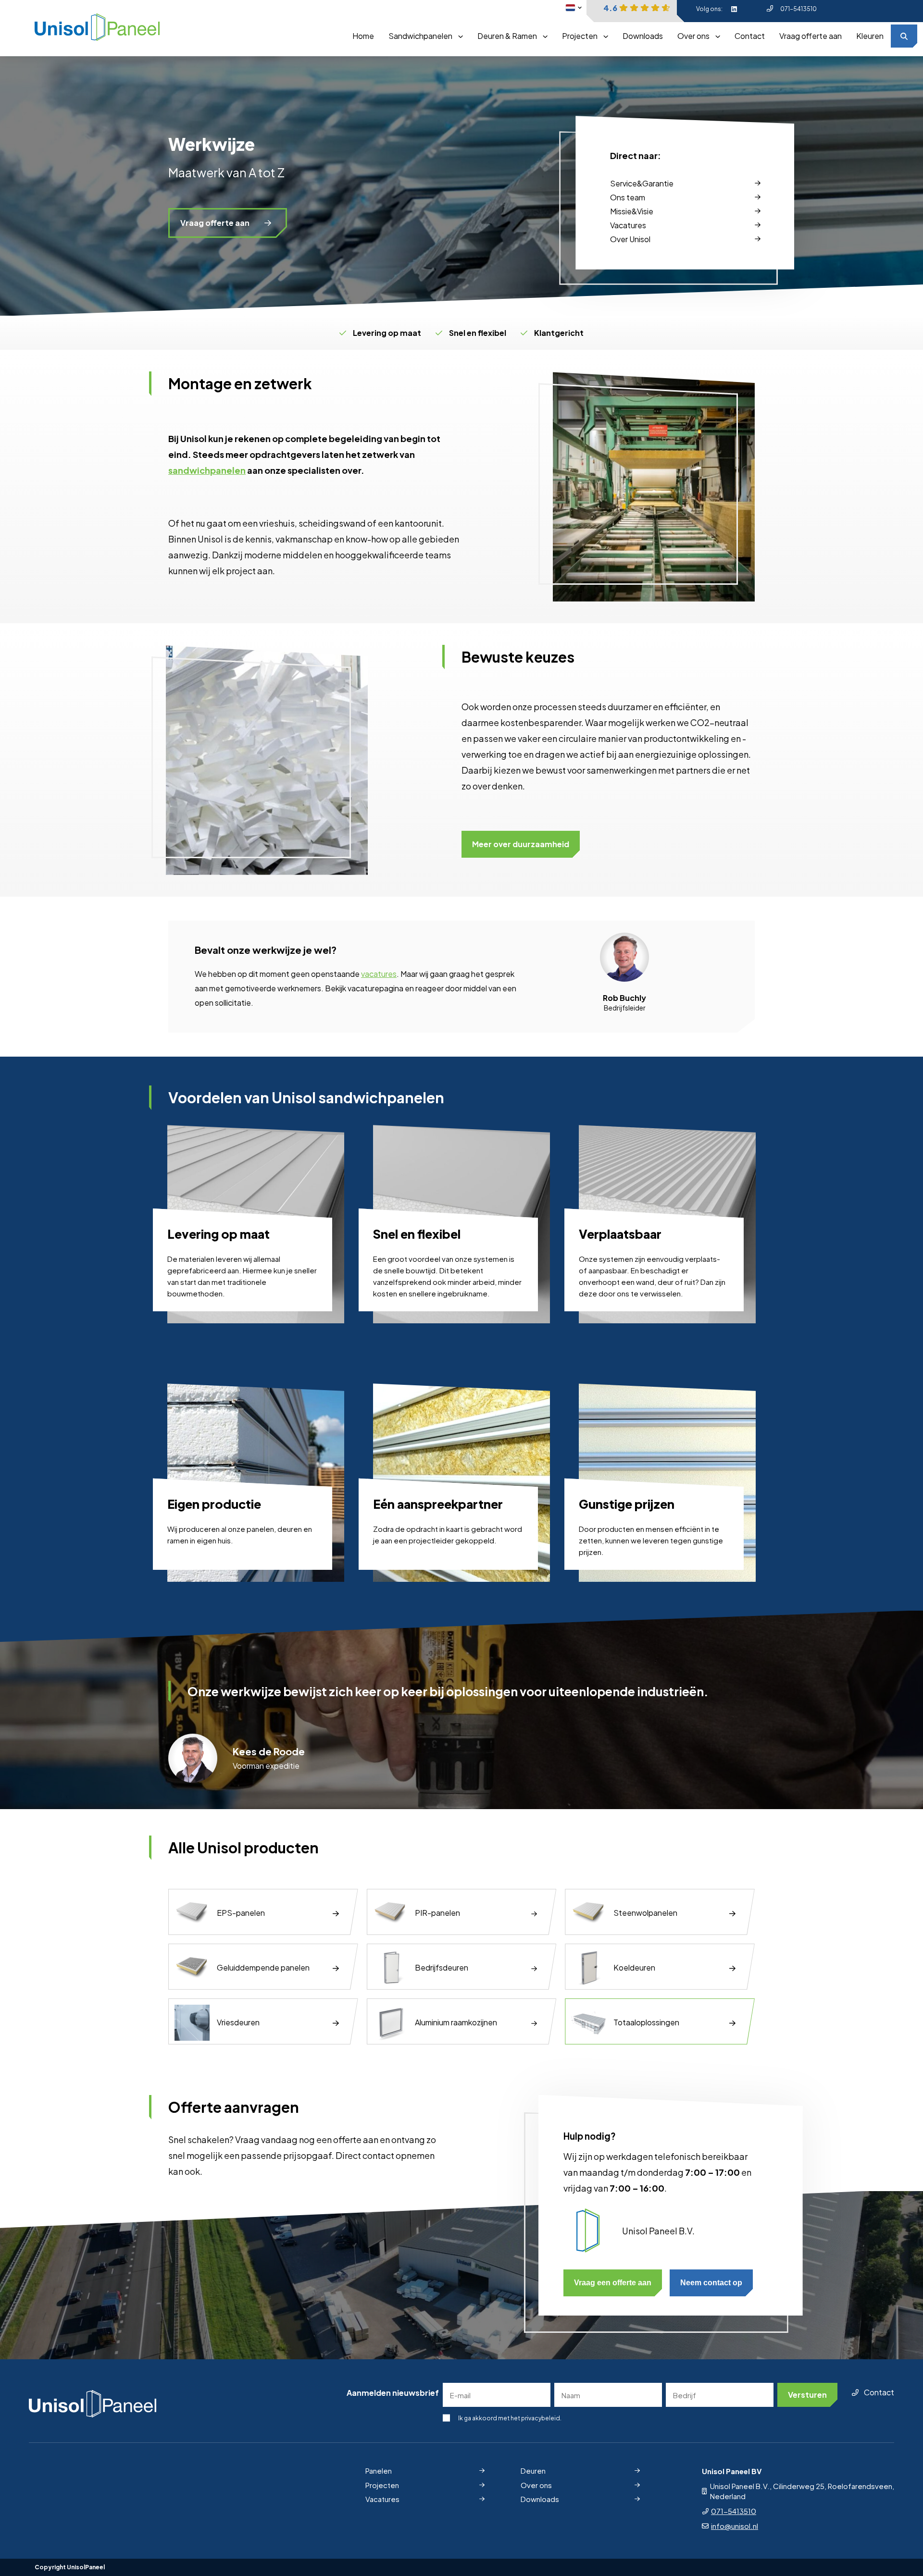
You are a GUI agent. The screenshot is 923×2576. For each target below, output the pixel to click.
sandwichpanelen (207, 470)
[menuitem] (363, 36)
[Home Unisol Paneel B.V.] (97, 28)
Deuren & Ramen (507, 36)
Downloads (643, 36)
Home (363, 36)
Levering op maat (387, 333)
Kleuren (870, 36)
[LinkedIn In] (734, 9)
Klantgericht (559, 333)
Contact (750, 36)
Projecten (580, 36)
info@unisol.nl (735, 2526)
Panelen (379, 2471)
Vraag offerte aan (811, 36)
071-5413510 (798, 9)
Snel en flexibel (478, 333)
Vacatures (382, 2499)
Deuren (533, 2471)
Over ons (693, 36)
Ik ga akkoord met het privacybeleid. (510, 2418)
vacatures (379, 974)
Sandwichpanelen (420, 36)
